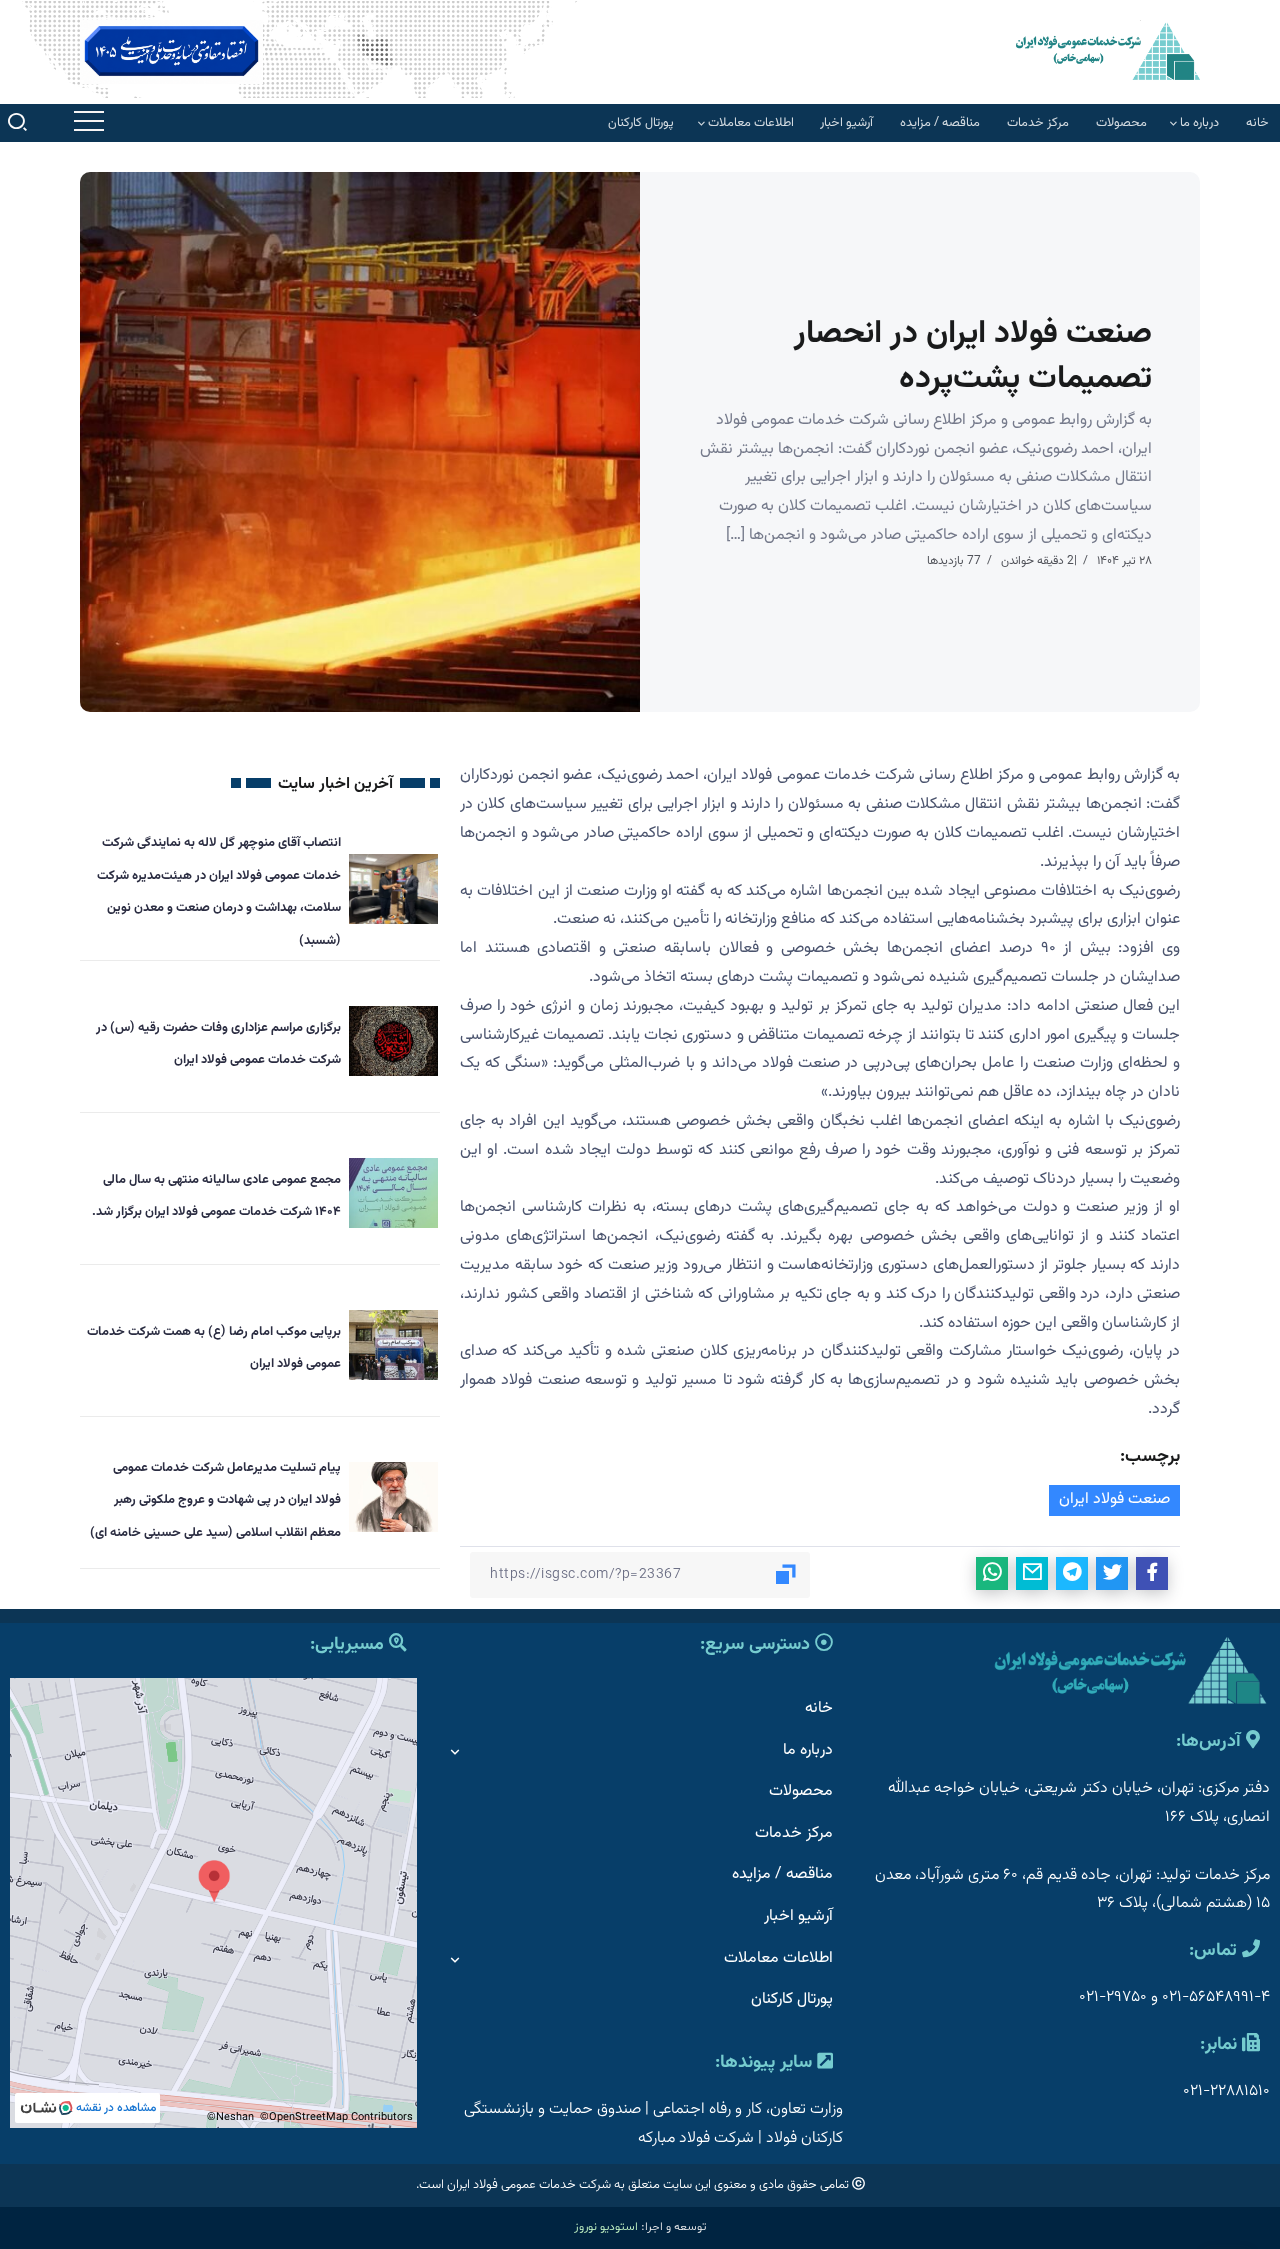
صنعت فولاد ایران (1114, 1499)
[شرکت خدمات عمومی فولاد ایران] (1108, 50)
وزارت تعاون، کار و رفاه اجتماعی (748, 2109)
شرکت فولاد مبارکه (696, 2138)
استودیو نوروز (606, 2227)
